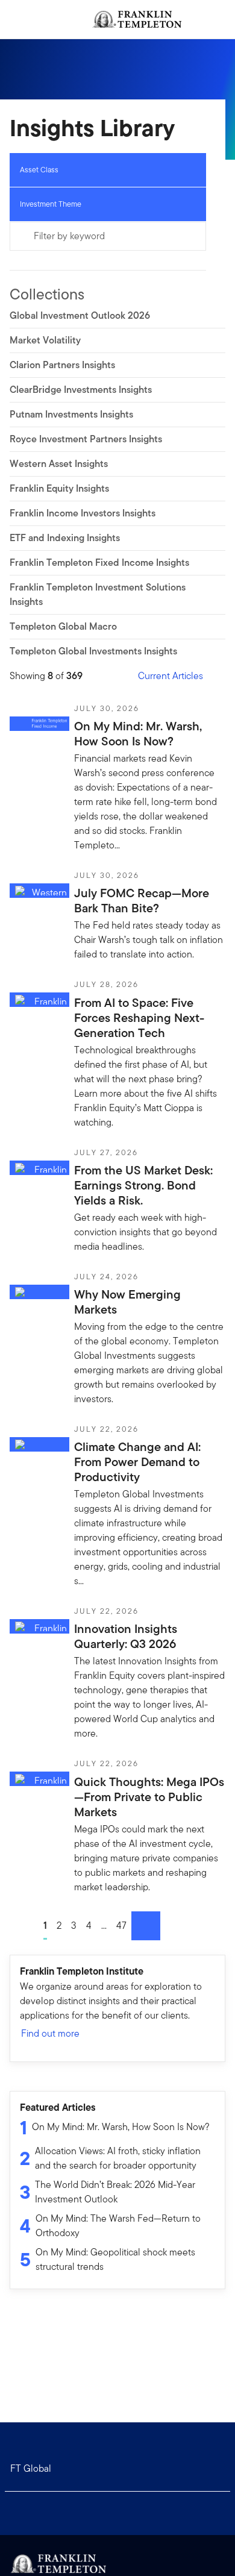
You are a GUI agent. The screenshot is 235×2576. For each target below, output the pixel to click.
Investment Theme (51, 204)
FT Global (31, 2468)
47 (121, 1926)
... (104, 1926)
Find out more (50, 2033)
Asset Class (39, 170)
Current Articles (171, 676)
